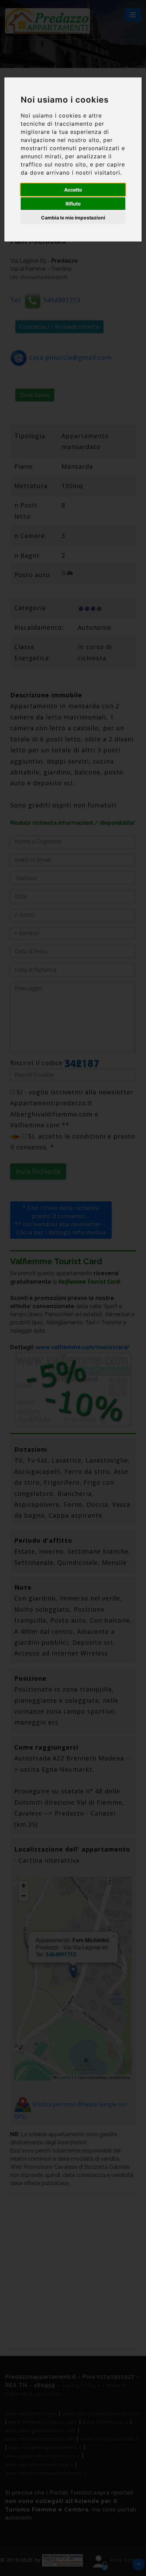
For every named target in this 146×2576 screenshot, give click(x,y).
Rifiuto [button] (73, 204)
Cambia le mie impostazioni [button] (73, 218)
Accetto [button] (73, 190)
